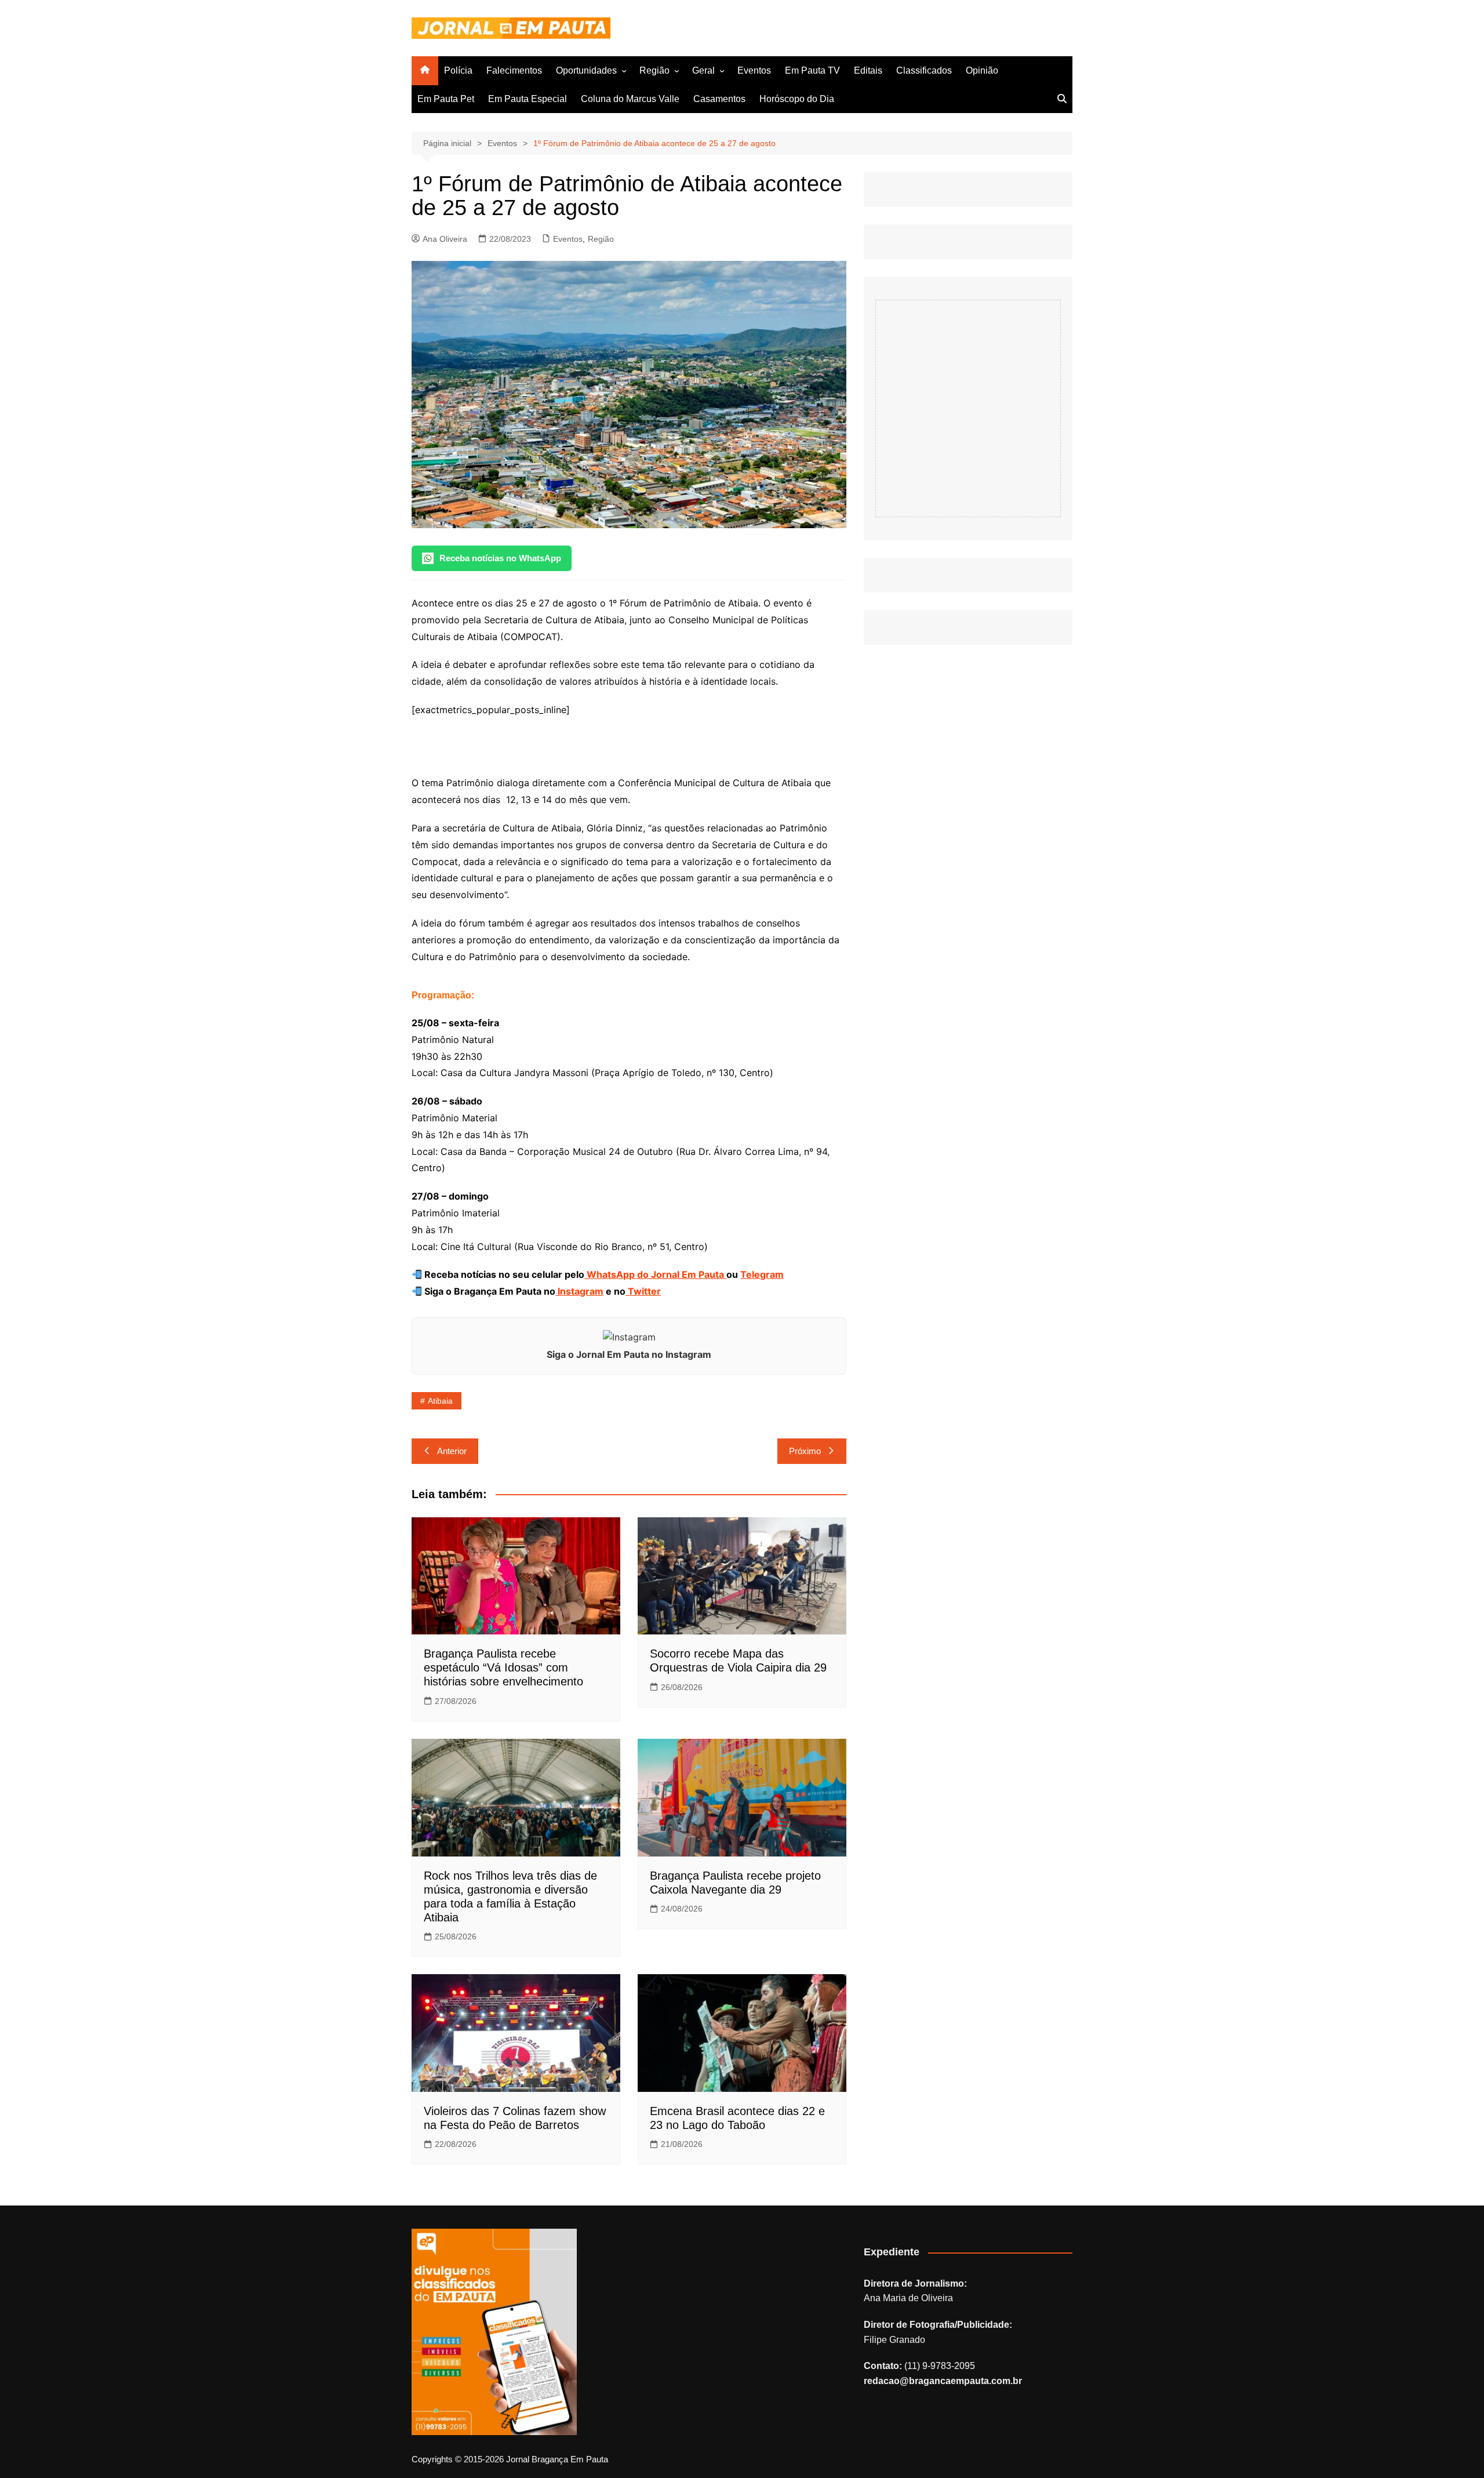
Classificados (924, 70)
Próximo (805, 1451)
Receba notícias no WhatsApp (500, 558)
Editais (868, 70)
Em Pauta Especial (528, 99)
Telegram (762, 1274)
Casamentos (719, 99)
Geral (703, 70)
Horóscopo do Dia (797, 99)
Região (654, 70)
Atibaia (440, 1401)
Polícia (458, 70)
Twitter (643, 1291)
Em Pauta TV (812, 70)
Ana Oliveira (445, 239)
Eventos (754, 70)
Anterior (452, 1451)
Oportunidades (586, 70)
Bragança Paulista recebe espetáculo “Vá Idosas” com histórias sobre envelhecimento (503, 1667)
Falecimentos (514, 70)
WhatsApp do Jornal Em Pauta (655, 1274)
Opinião (982, 70)
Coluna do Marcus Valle (630, 99)
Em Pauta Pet (446, 99)
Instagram (579, 1291)
